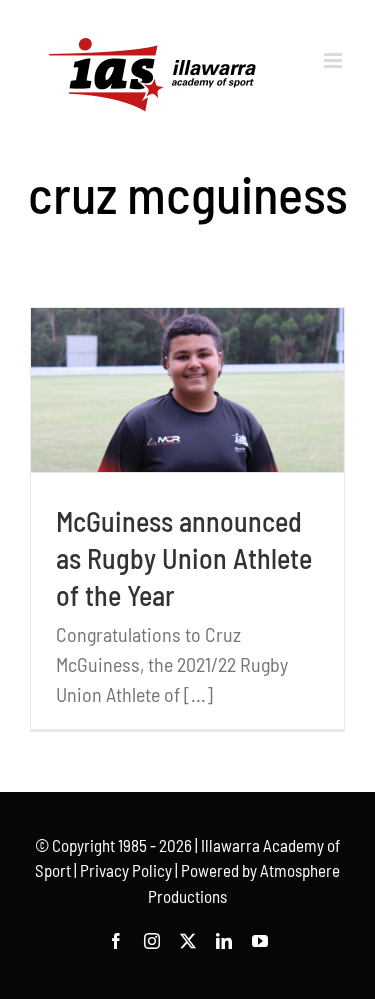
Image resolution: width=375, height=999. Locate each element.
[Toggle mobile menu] (334, 60)
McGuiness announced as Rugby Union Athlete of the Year (184, 558)
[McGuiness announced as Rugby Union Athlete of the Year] (187, 390)
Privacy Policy (126, 870)
